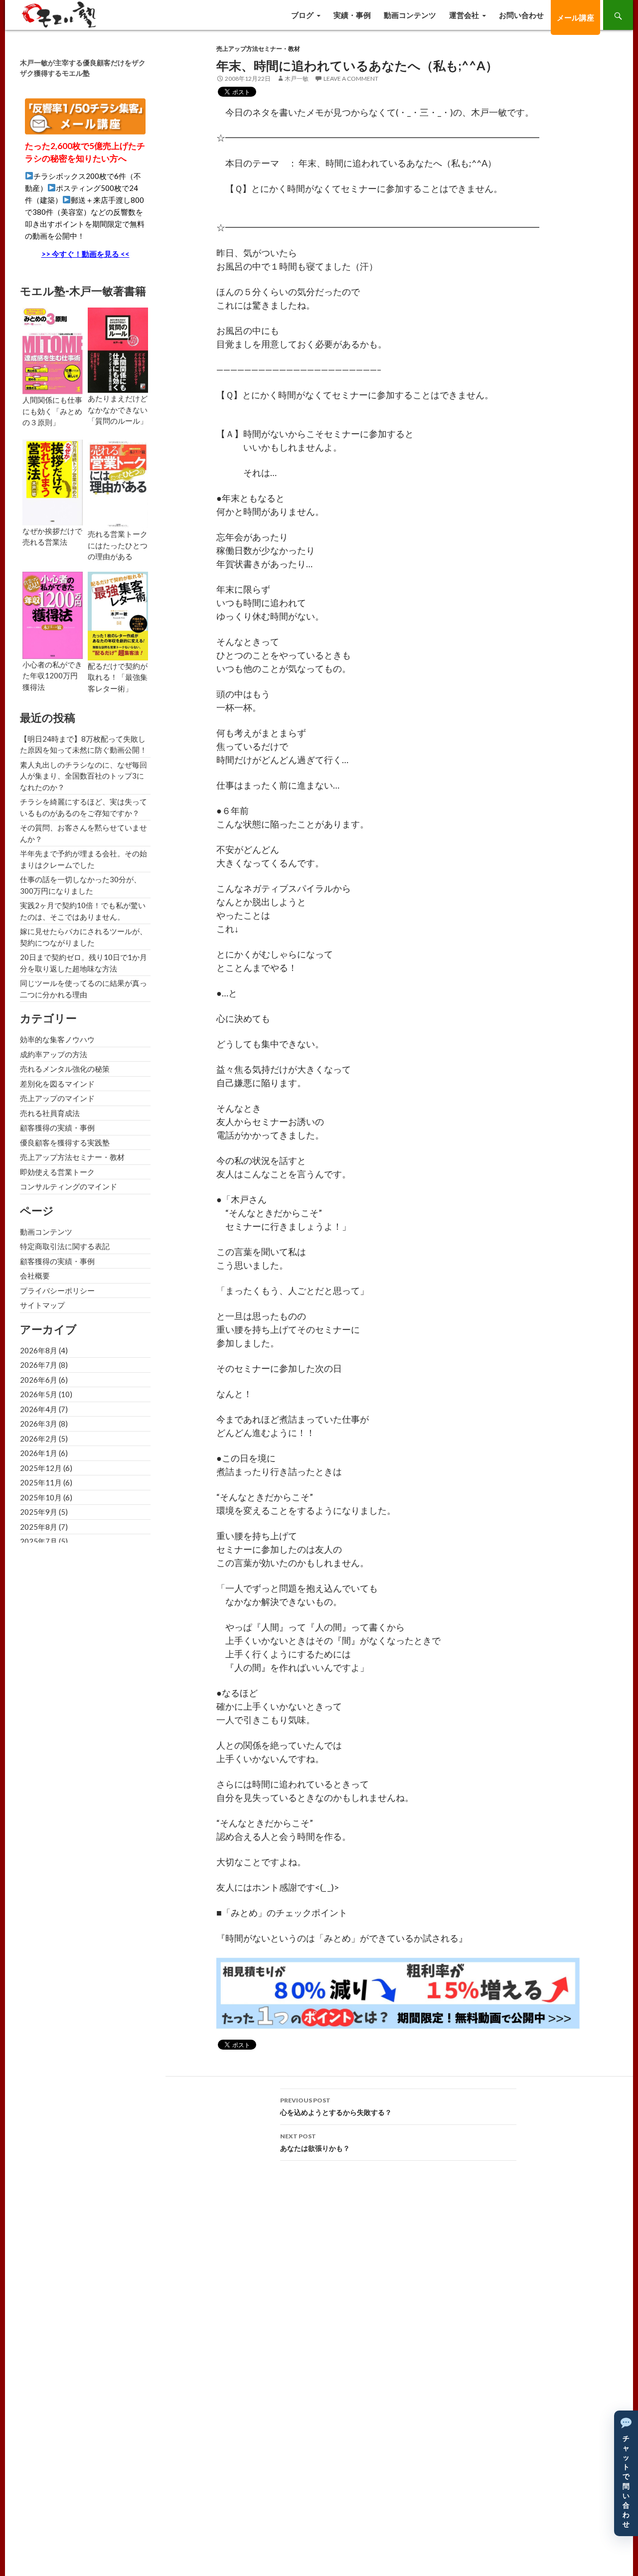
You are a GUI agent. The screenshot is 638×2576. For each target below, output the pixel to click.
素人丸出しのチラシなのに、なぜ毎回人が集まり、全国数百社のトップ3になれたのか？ (83, 776)
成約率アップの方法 (54, 1054)
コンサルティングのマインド (69, 1186)
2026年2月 (39, 1439)
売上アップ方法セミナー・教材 (258, 49)
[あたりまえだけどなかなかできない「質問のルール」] (118, 349)
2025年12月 (41, 1468)
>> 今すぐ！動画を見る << (85, 254)
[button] (626, 2473)
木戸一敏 (297, 79)
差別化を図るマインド (57, 1084)
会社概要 (35, 1276)
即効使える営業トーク (57, 1172)
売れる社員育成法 (50, 1113)
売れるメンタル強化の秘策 (65, 1069)
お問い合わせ (521, 15)
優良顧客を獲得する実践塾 (65, 1142)
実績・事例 (352, 15)
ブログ (302, 15)
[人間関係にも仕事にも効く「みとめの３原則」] (53, 350)
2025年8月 (39, 1527)
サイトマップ (42, 1305)
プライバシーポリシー (57, 1290)
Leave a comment (351, 79)
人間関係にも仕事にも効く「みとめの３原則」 (52, 411)
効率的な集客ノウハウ (57, 1039)
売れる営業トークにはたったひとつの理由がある (118, 545)
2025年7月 (39, 1541)
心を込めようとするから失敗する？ (336, 2106)
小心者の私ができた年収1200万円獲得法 (52, 676)
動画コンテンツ (410, 15)
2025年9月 (39, 1512)
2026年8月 (39, 1350)
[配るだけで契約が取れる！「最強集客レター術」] (118, 615)
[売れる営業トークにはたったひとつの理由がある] (118, 483)
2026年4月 (39, 1409)
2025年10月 (41, 1497)
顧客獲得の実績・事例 (57, 1127)
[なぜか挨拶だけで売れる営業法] (53, 482)
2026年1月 (39, 1453)
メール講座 (575, 17)
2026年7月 (39, 1365)
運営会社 (464, 15)
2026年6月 (39, 1380)
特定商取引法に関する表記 (65, 1246)
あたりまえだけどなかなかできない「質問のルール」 (118, 409)
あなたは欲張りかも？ (315, 2142)
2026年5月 (39, 1394)
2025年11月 (41, 1482)
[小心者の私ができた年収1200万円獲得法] (53, 614)
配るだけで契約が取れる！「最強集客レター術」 (118, 677)
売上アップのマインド (57, 1098)
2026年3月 (39, 1424)
